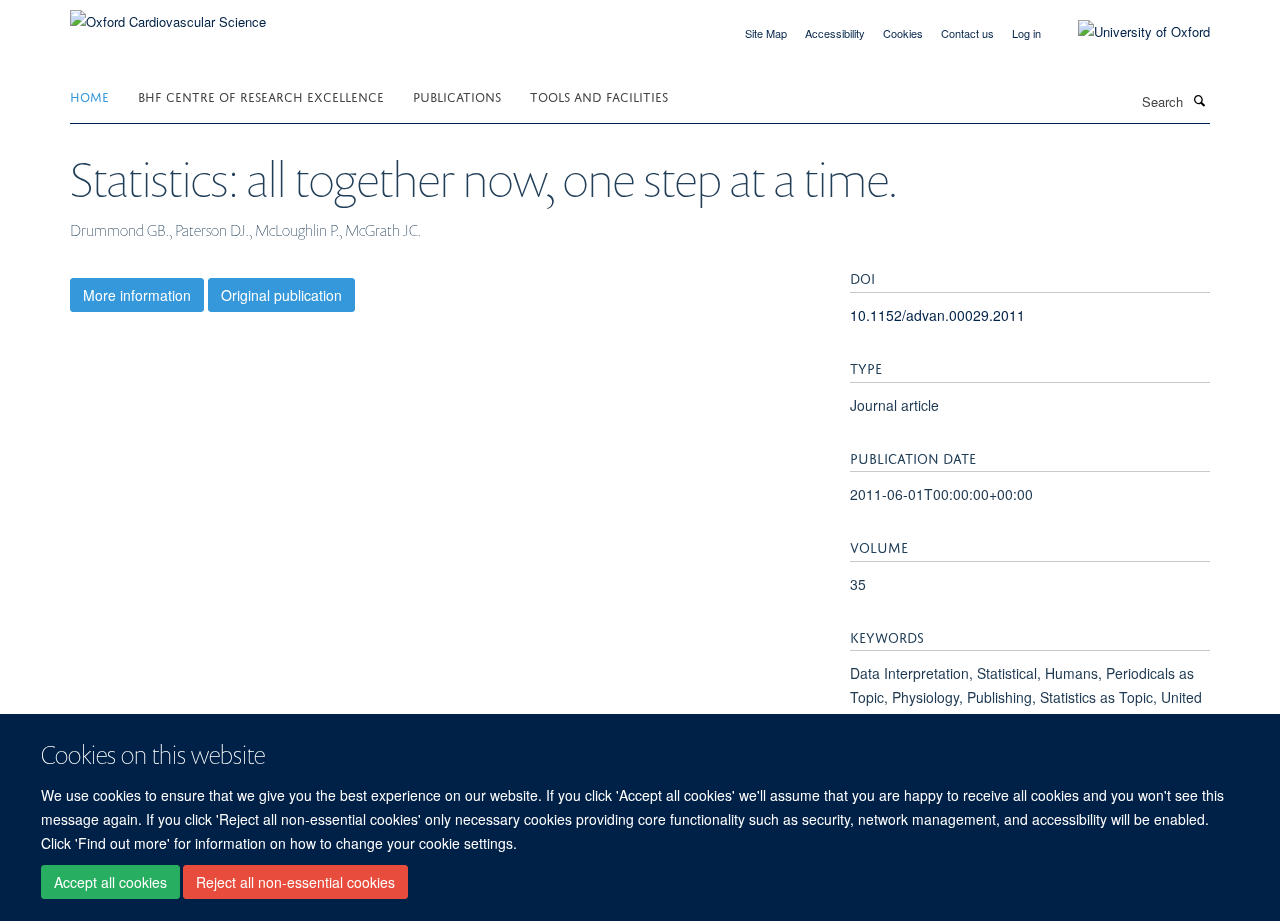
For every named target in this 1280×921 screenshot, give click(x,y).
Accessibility (835, 33)
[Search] (1199, 100)
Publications (457, 95)
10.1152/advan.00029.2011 (937, 315)
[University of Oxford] (1129, 32)
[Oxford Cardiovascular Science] (168, 14)
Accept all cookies (110, 882)
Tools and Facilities (599, 95)
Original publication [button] (281, 295)
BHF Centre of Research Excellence (261, 95)
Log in (1026, 33)
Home (89, 95)
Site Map (766, 33)
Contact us (967, 33)
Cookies (903, 33)
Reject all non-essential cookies (295, 882)
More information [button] (137, 295)
